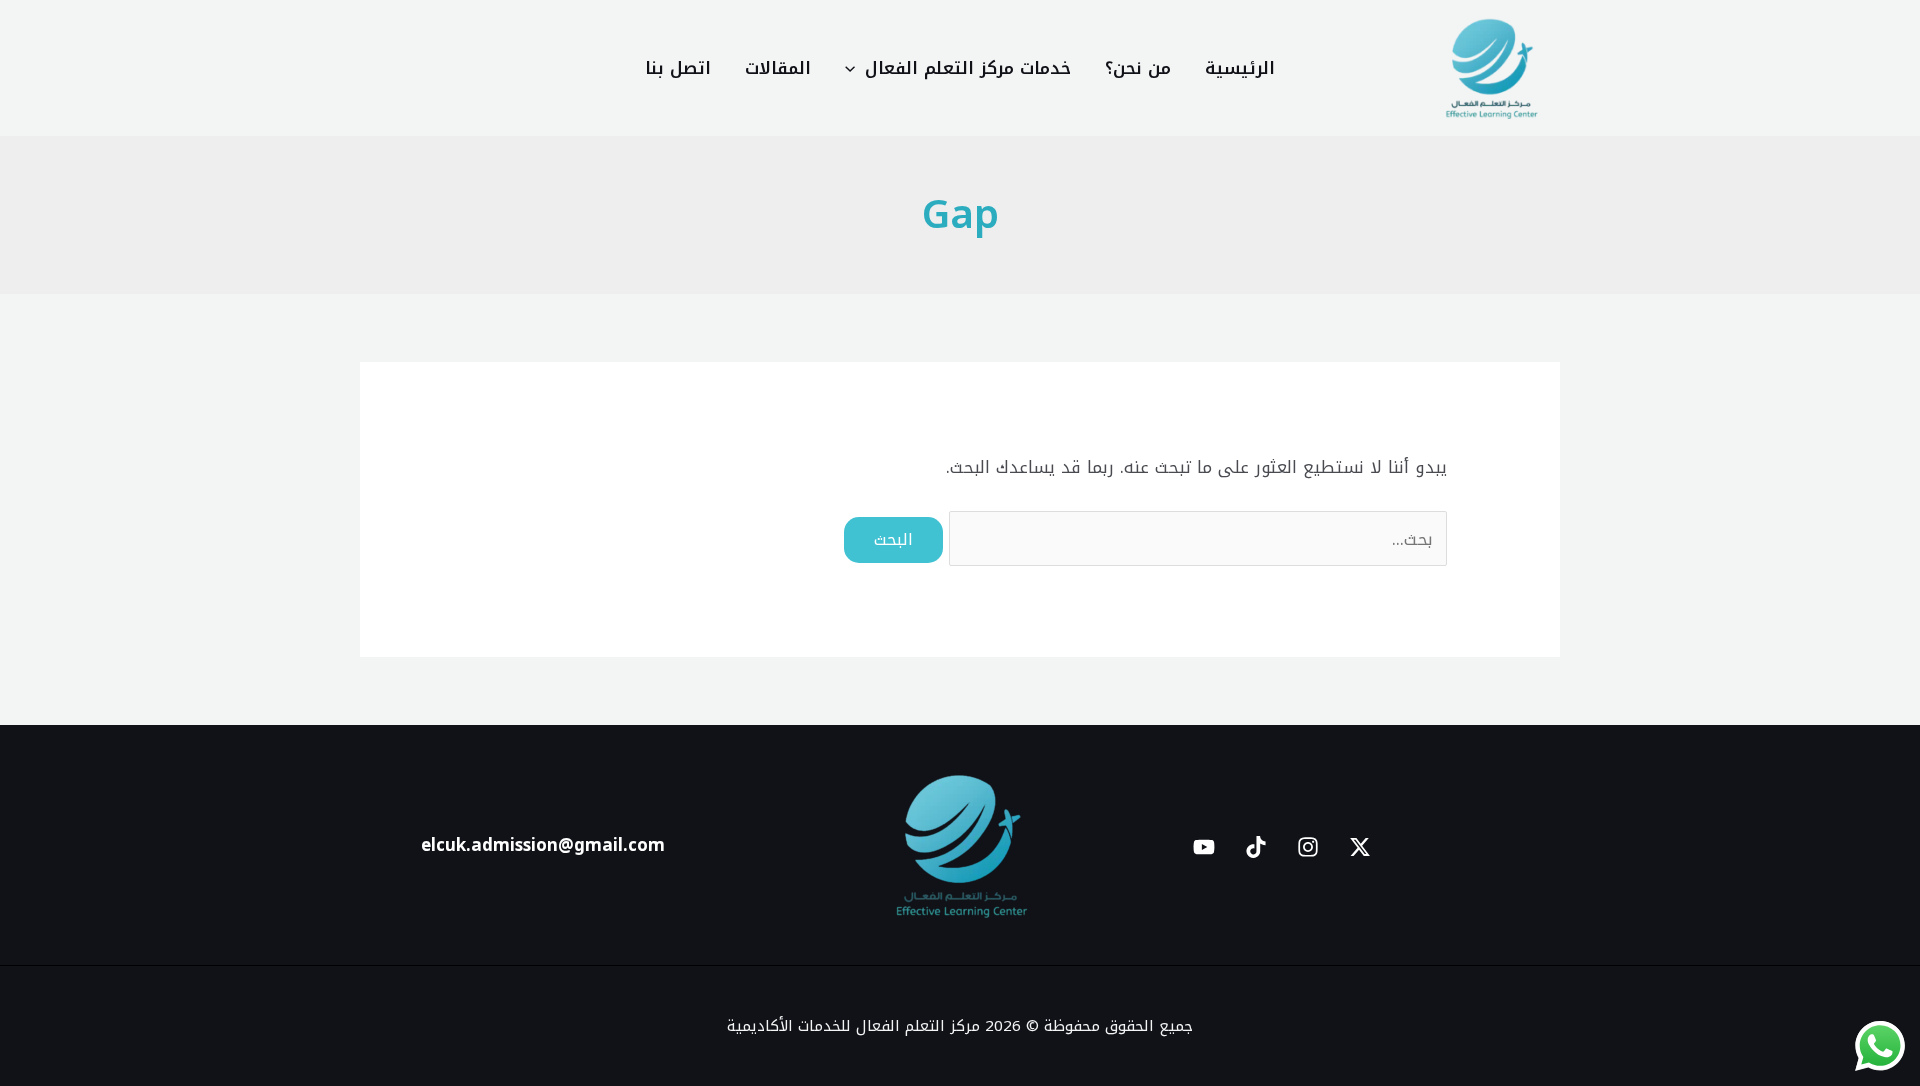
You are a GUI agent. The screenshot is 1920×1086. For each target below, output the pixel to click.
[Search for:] (1195, 539)
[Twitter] (1360, 847)
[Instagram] (1308, 847)
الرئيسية (1240, 68)
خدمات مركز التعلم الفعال (968, 68)
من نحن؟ (1138, 68)
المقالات (778, 68)
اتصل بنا (678, 68)
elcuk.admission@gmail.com (543, 845)
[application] (855, 68)
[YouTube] (1204, 847)
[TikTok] (1256, 847)
